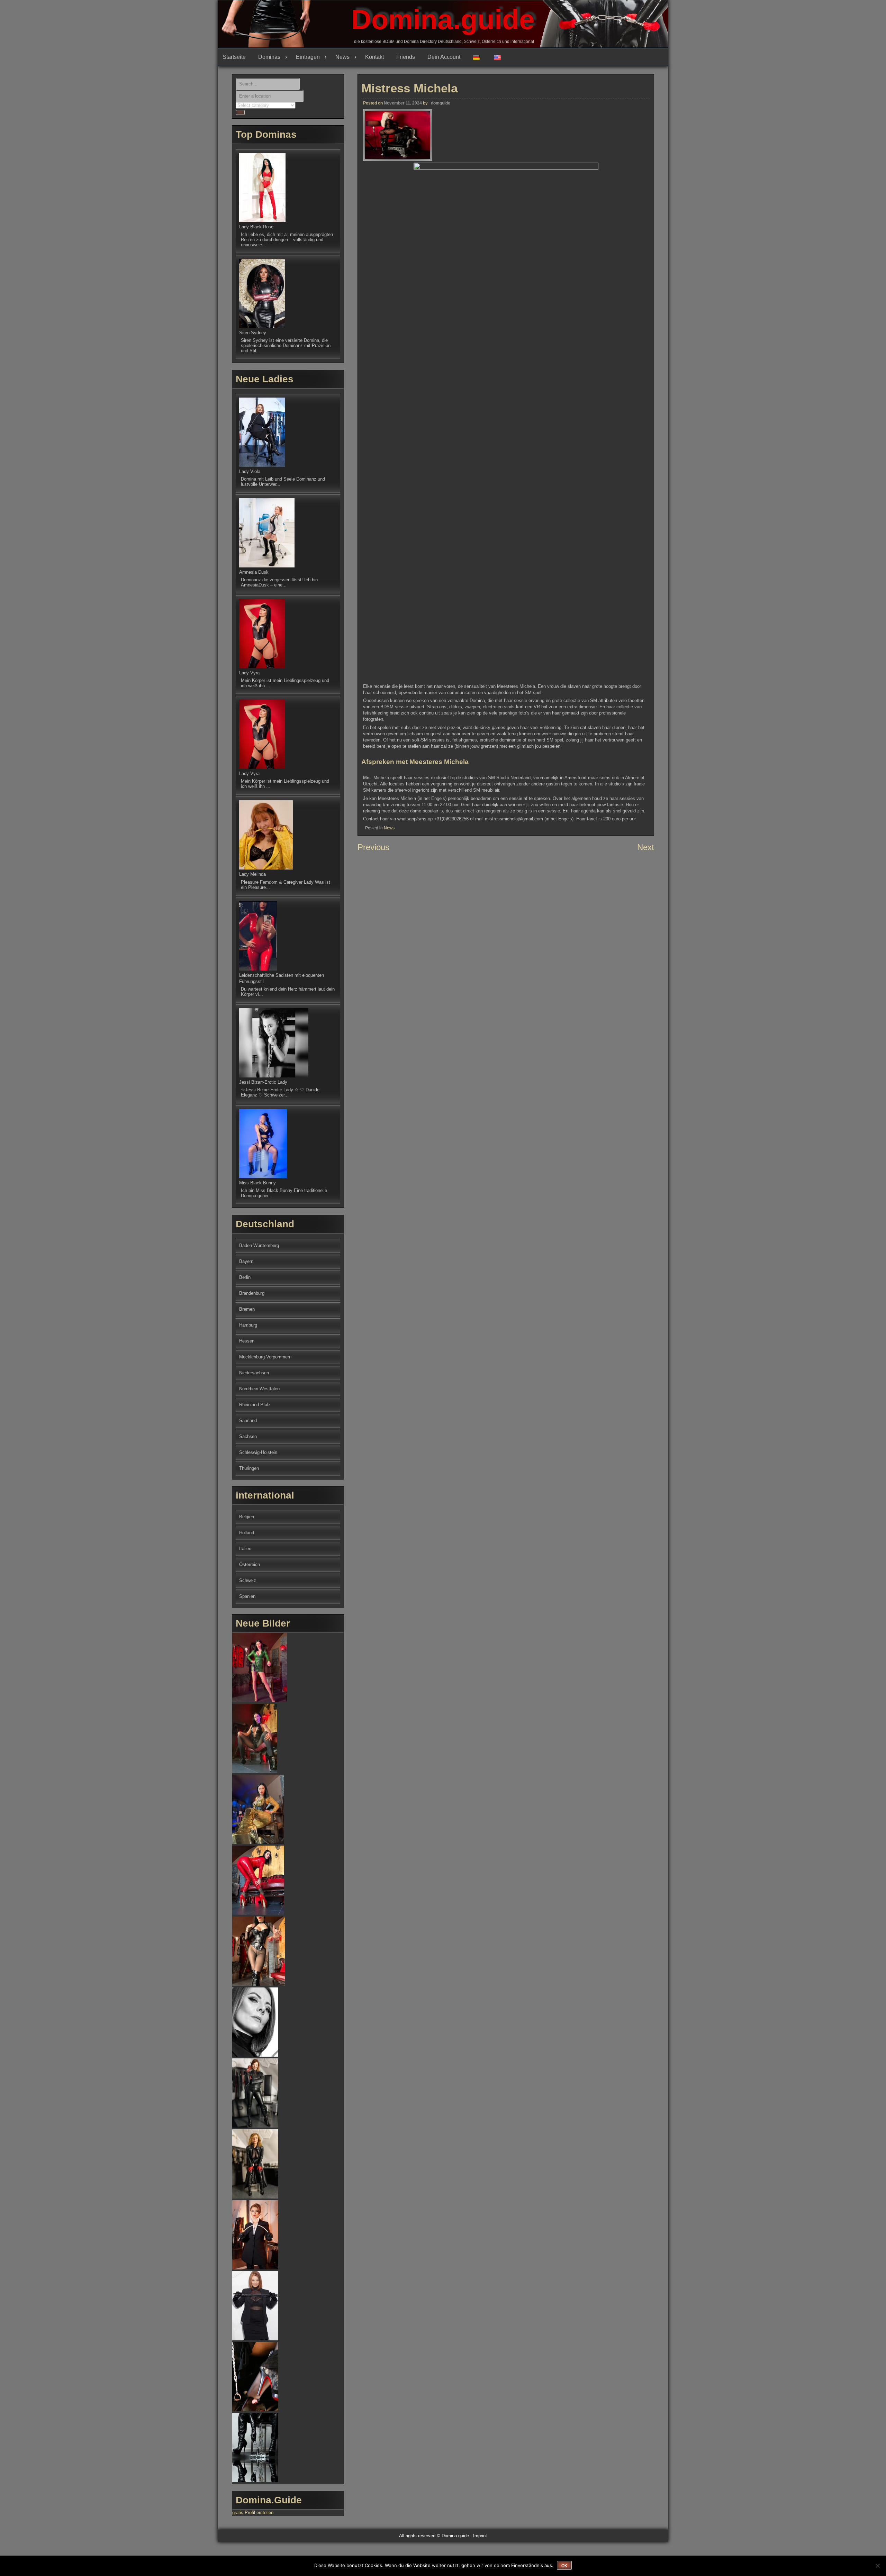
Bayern (246, 1261)
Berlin (245, 1277)
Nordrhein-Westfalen (259, 1389)
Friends (406, 57)
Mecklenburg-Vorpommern (265, 1357)
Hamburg (248, 1325)
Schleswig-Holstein (258, 1452)
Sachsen (248, 1436)
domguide (441, 103)
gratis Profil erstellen (253, 2513)
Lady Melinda (252, 874)
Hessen (247, 1341)
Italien (245, 1549)
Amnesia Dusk (254, 572)
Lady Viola (250, 471)
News (342, 57)
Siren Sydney (253, 333)
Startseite (234, 57)
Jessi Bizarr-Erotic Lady (263, 1082)
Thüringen (249, 1468)
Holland (247, 1533)
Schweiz (248, 1580)
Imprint (480, 2536)
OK (564, 2566)
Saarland (248, 1421)
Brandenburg (252, 1293)
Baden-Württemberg (259, 1245)
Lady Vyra (249, 673)
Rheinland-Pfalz (255, 1405)
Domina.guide (443, 20)
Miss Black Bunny (257, 1183)
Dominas (269, 57)
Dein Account (444, 57)
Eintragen (308, 57)
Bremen (247, 1309)
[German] (479, 57)
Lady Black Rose (256, 227)
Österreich (250, 1564)
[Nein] (877, 2566)
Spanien (247, 1596)
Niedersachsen (254, 1373)
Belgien (247, 1517)
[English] (500, 57)
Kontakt (374, 57)
